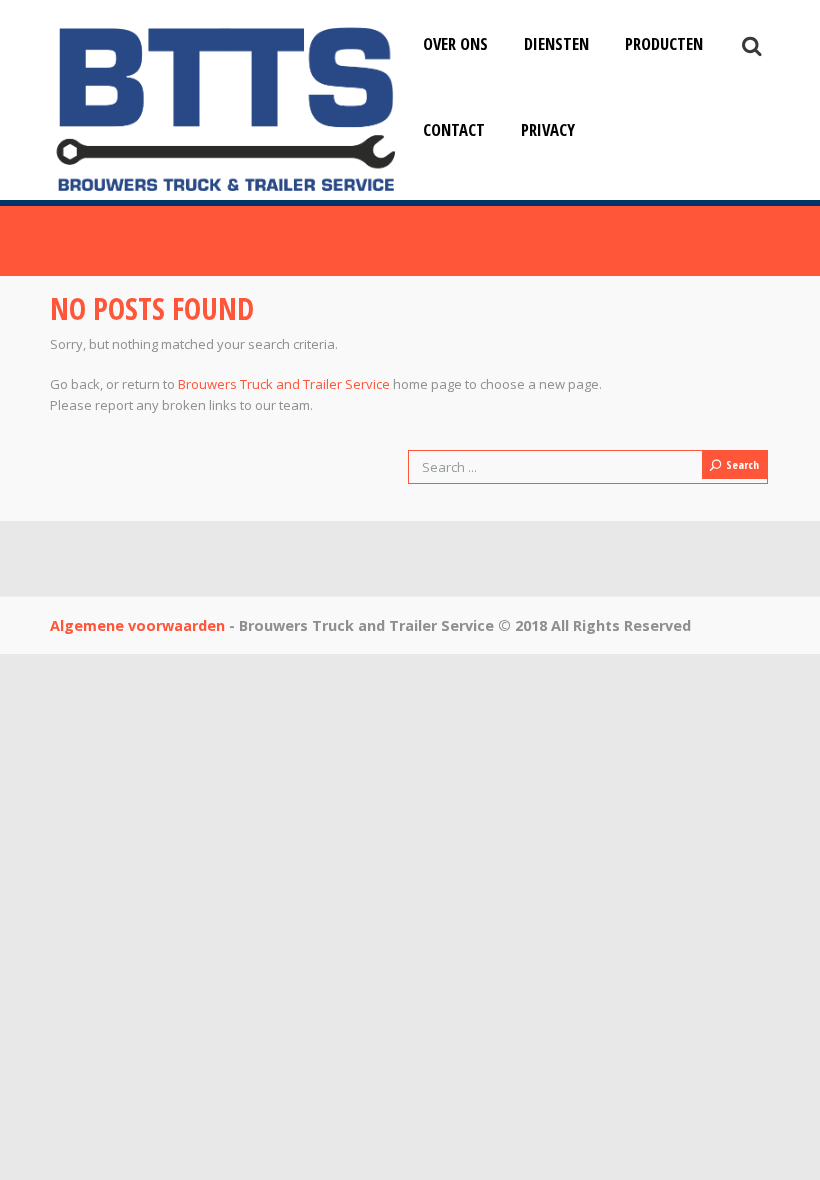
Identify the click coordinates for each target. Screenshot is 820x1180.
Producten (664, 43)
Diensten (556, 43)
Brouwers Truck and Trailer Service (284, 384)
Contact (454, 129)
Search (742, 464)
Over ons (455, 43)
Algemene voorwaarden (137, 625)
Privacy (548, 129)
